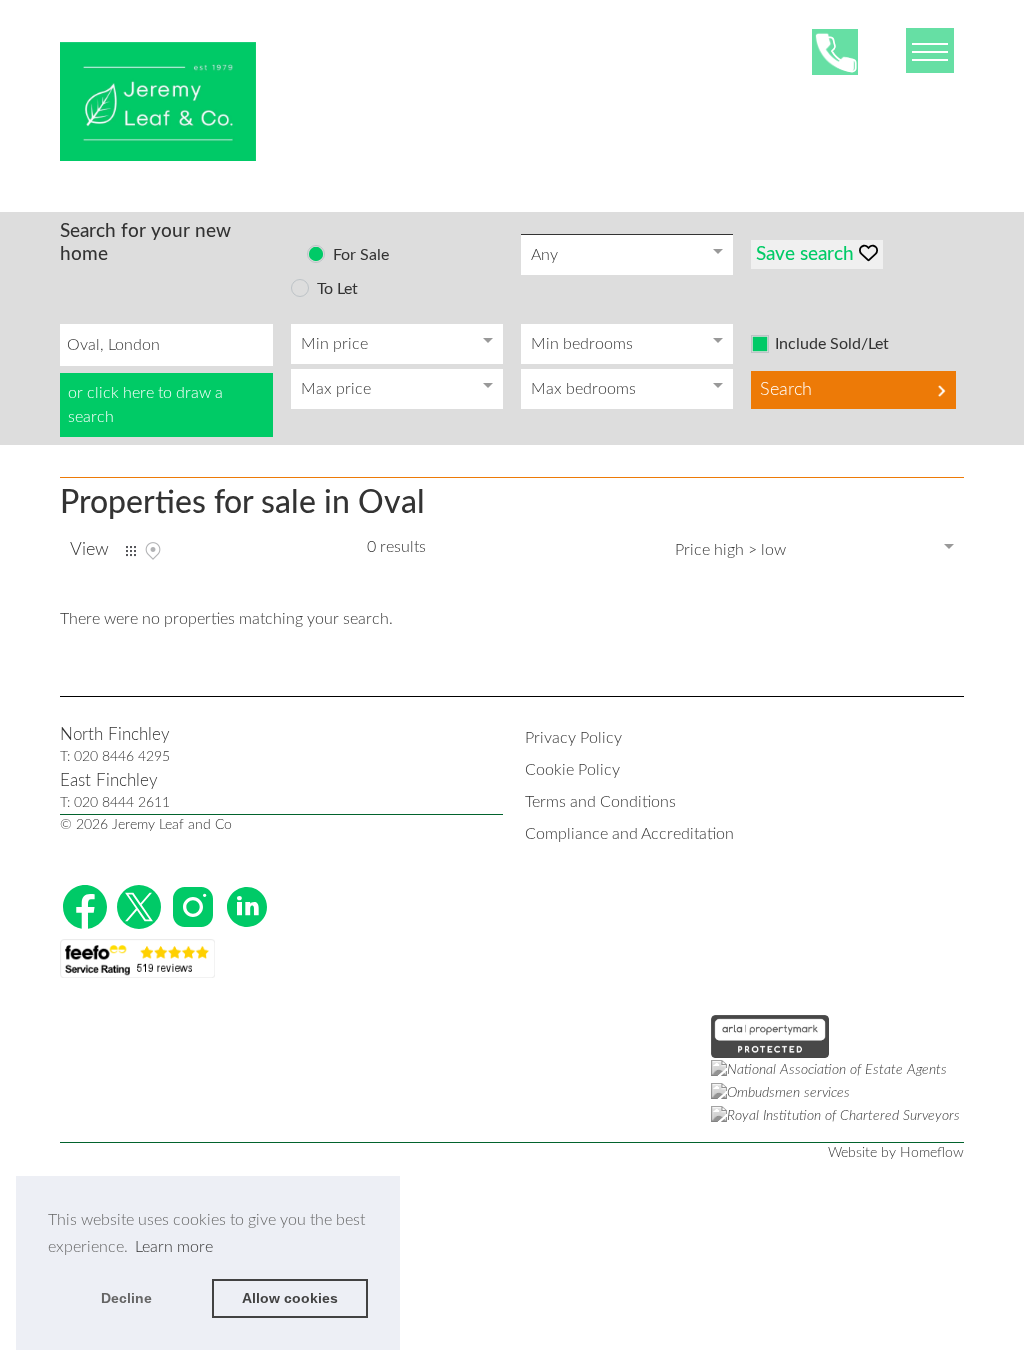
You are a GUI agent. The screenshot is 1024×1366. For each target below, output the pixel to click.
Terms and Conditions (600, 802)
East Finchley (109, 780)
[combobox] (166, 345)
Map (153, 551)
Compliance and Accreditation (629, 834)
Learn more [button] (174, 1247)
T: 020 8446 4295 (115, 757)
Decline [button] (126, 1298)
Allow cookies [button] (290, 1298)
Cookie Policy (572, 770)
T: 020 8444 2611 (115, 803)
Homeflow (932, 1153)
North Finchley (115, 734)
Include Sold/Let (832, 344)
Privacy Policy (573, 738)
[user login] (887, 50)
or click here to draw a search (145, 405)
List (131, 551)
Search (786, 390)
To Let (337, 289)
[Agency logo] (158, 102)
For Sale (361, 255)
